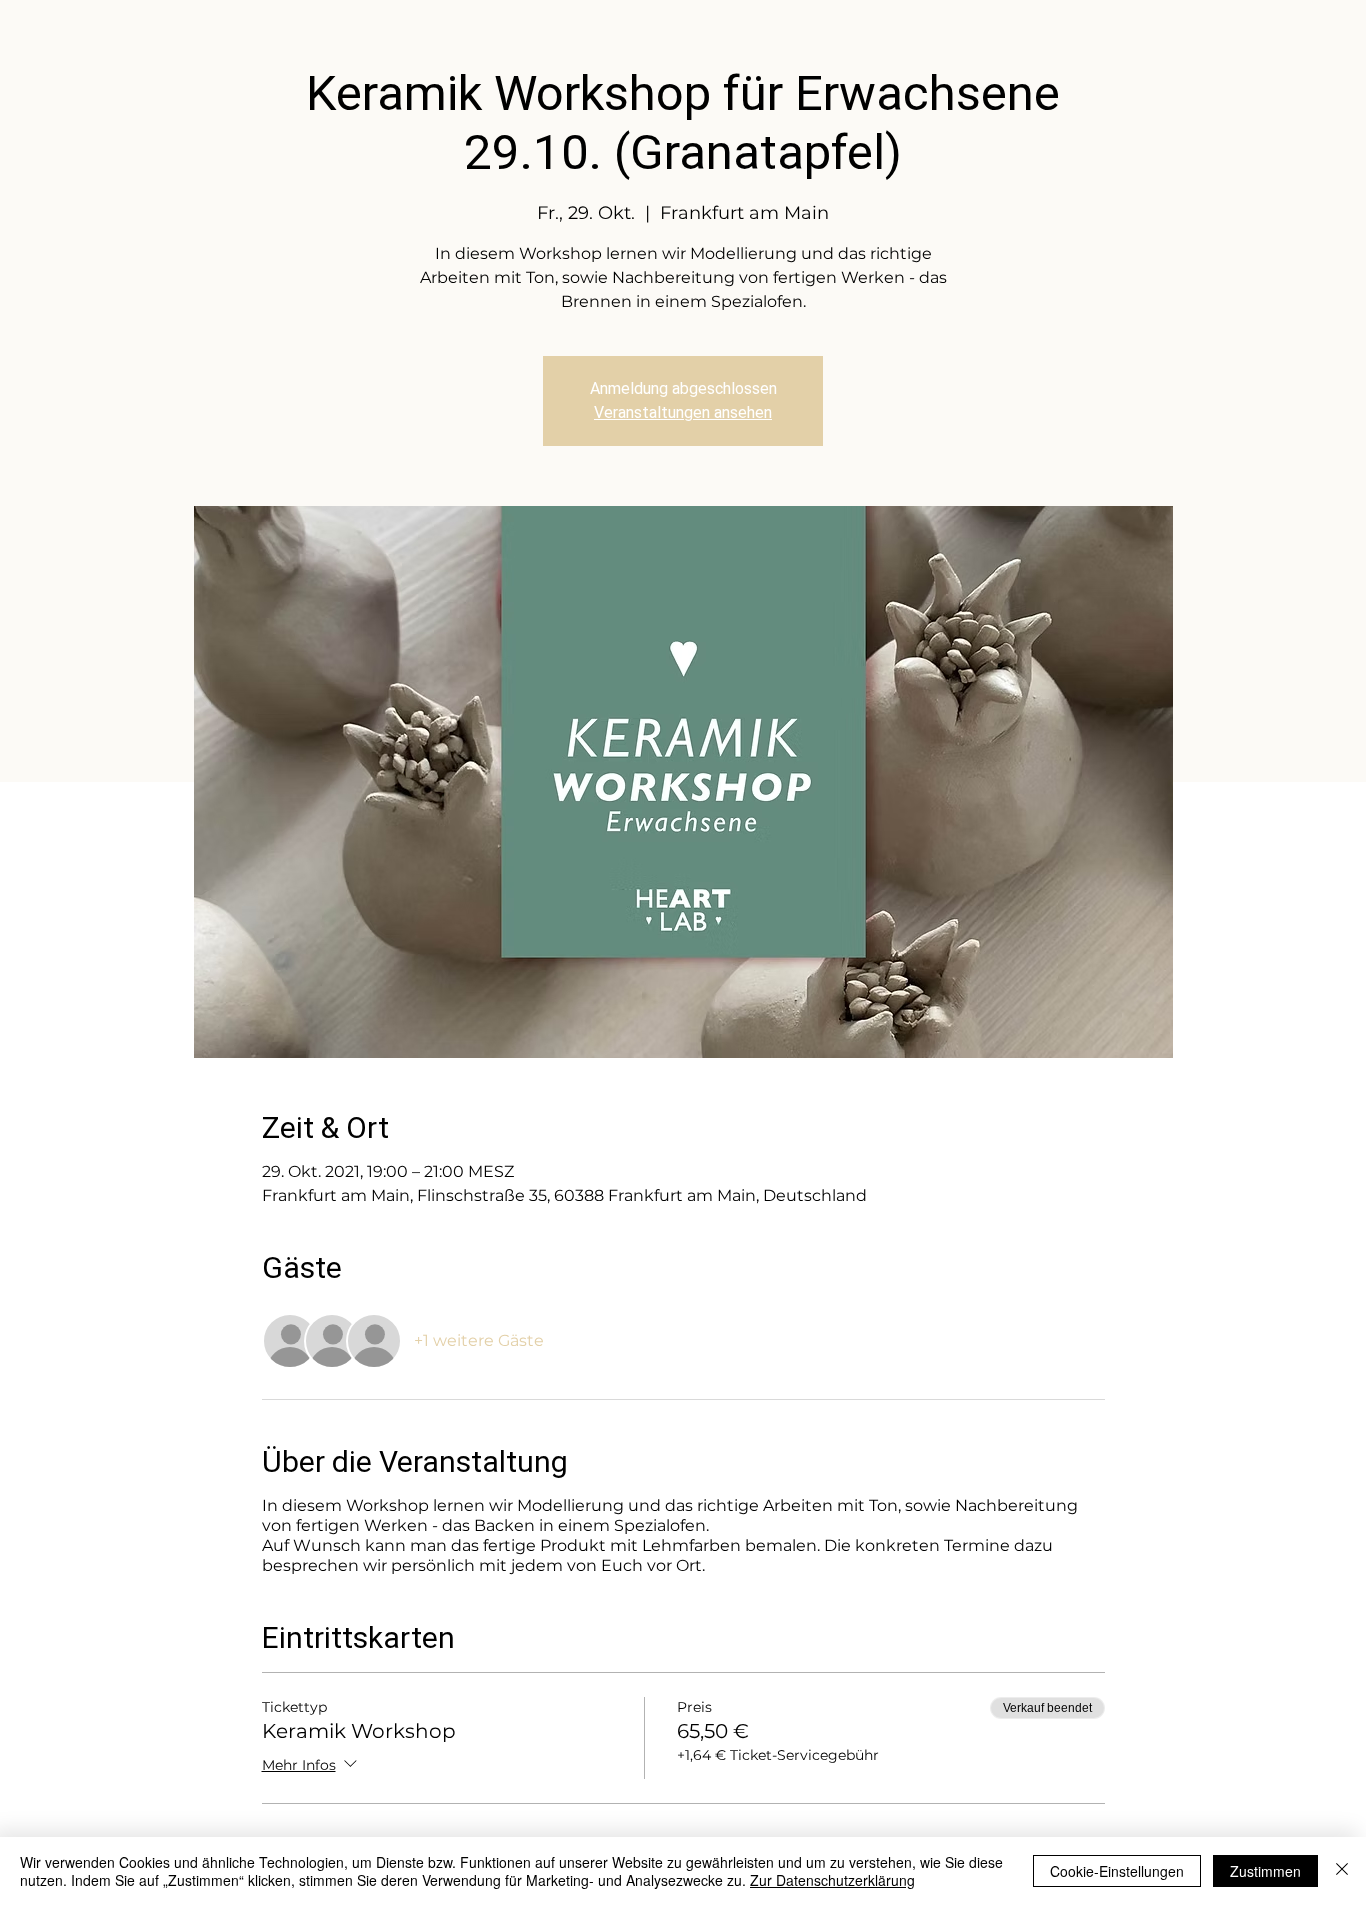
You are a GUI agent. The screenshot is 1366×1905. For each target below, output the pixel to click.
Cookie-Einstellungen (1117, 1871)
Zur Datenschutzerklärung (832, 1880)
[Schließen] (1342, 1871)
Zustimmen (1265, 1871)
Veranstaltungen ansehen (683, 412)
